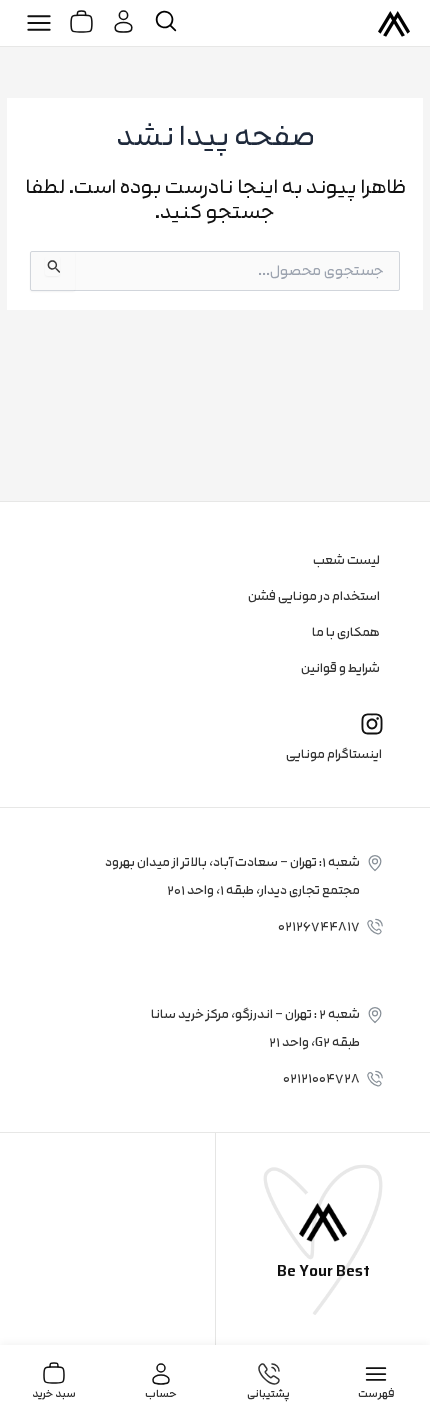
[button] (39, 23)
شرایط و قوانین (340, 668)
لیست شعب (346, 560)
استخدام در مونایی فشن (314, 596)
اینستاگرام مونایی (334, 754)
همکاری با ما (346, 632)
